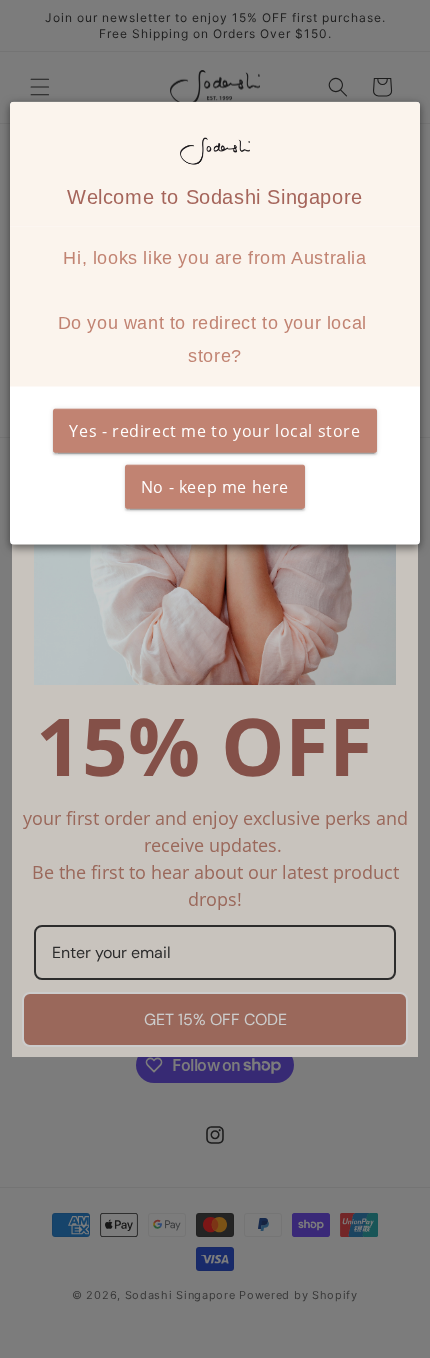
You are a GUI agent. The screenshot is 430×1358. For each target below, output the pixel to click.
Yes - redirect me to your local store (214, 431)
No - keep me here (215, 487)
